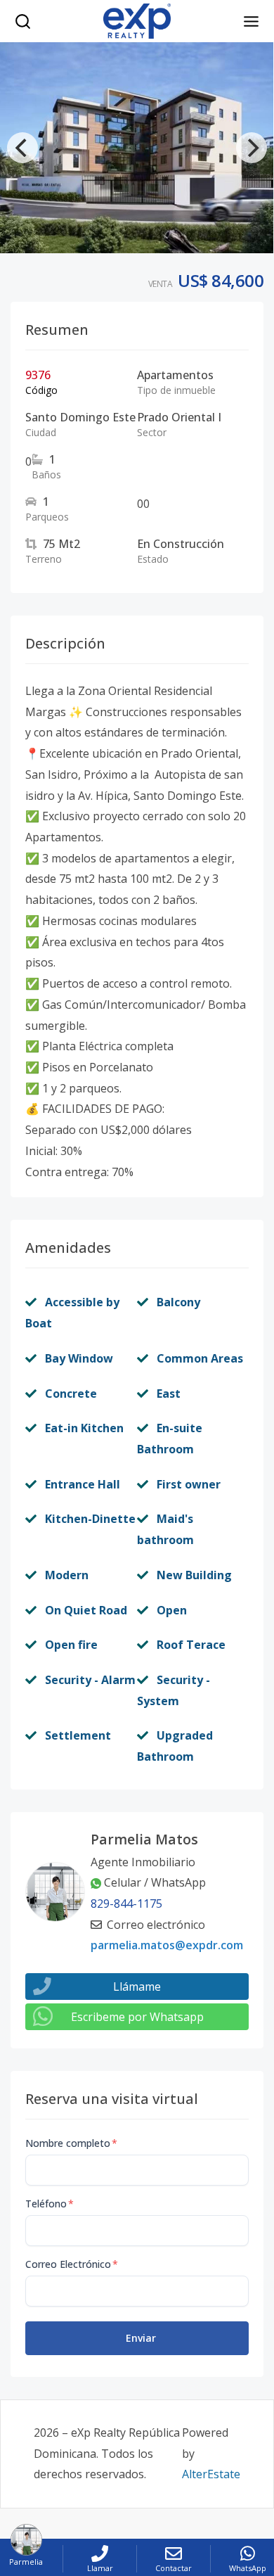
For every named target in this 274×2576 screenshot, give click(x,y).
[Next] (252, 148)
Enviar (141, 2338)
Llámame (137, 1987)
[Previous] (22, 148)
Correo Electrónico (72, 2264)
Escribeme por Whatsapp (137, 2017)
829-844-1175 (126, 1904)
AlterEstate (211, 2474)
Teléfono (50, 2204)
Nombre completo (71, 2143)
